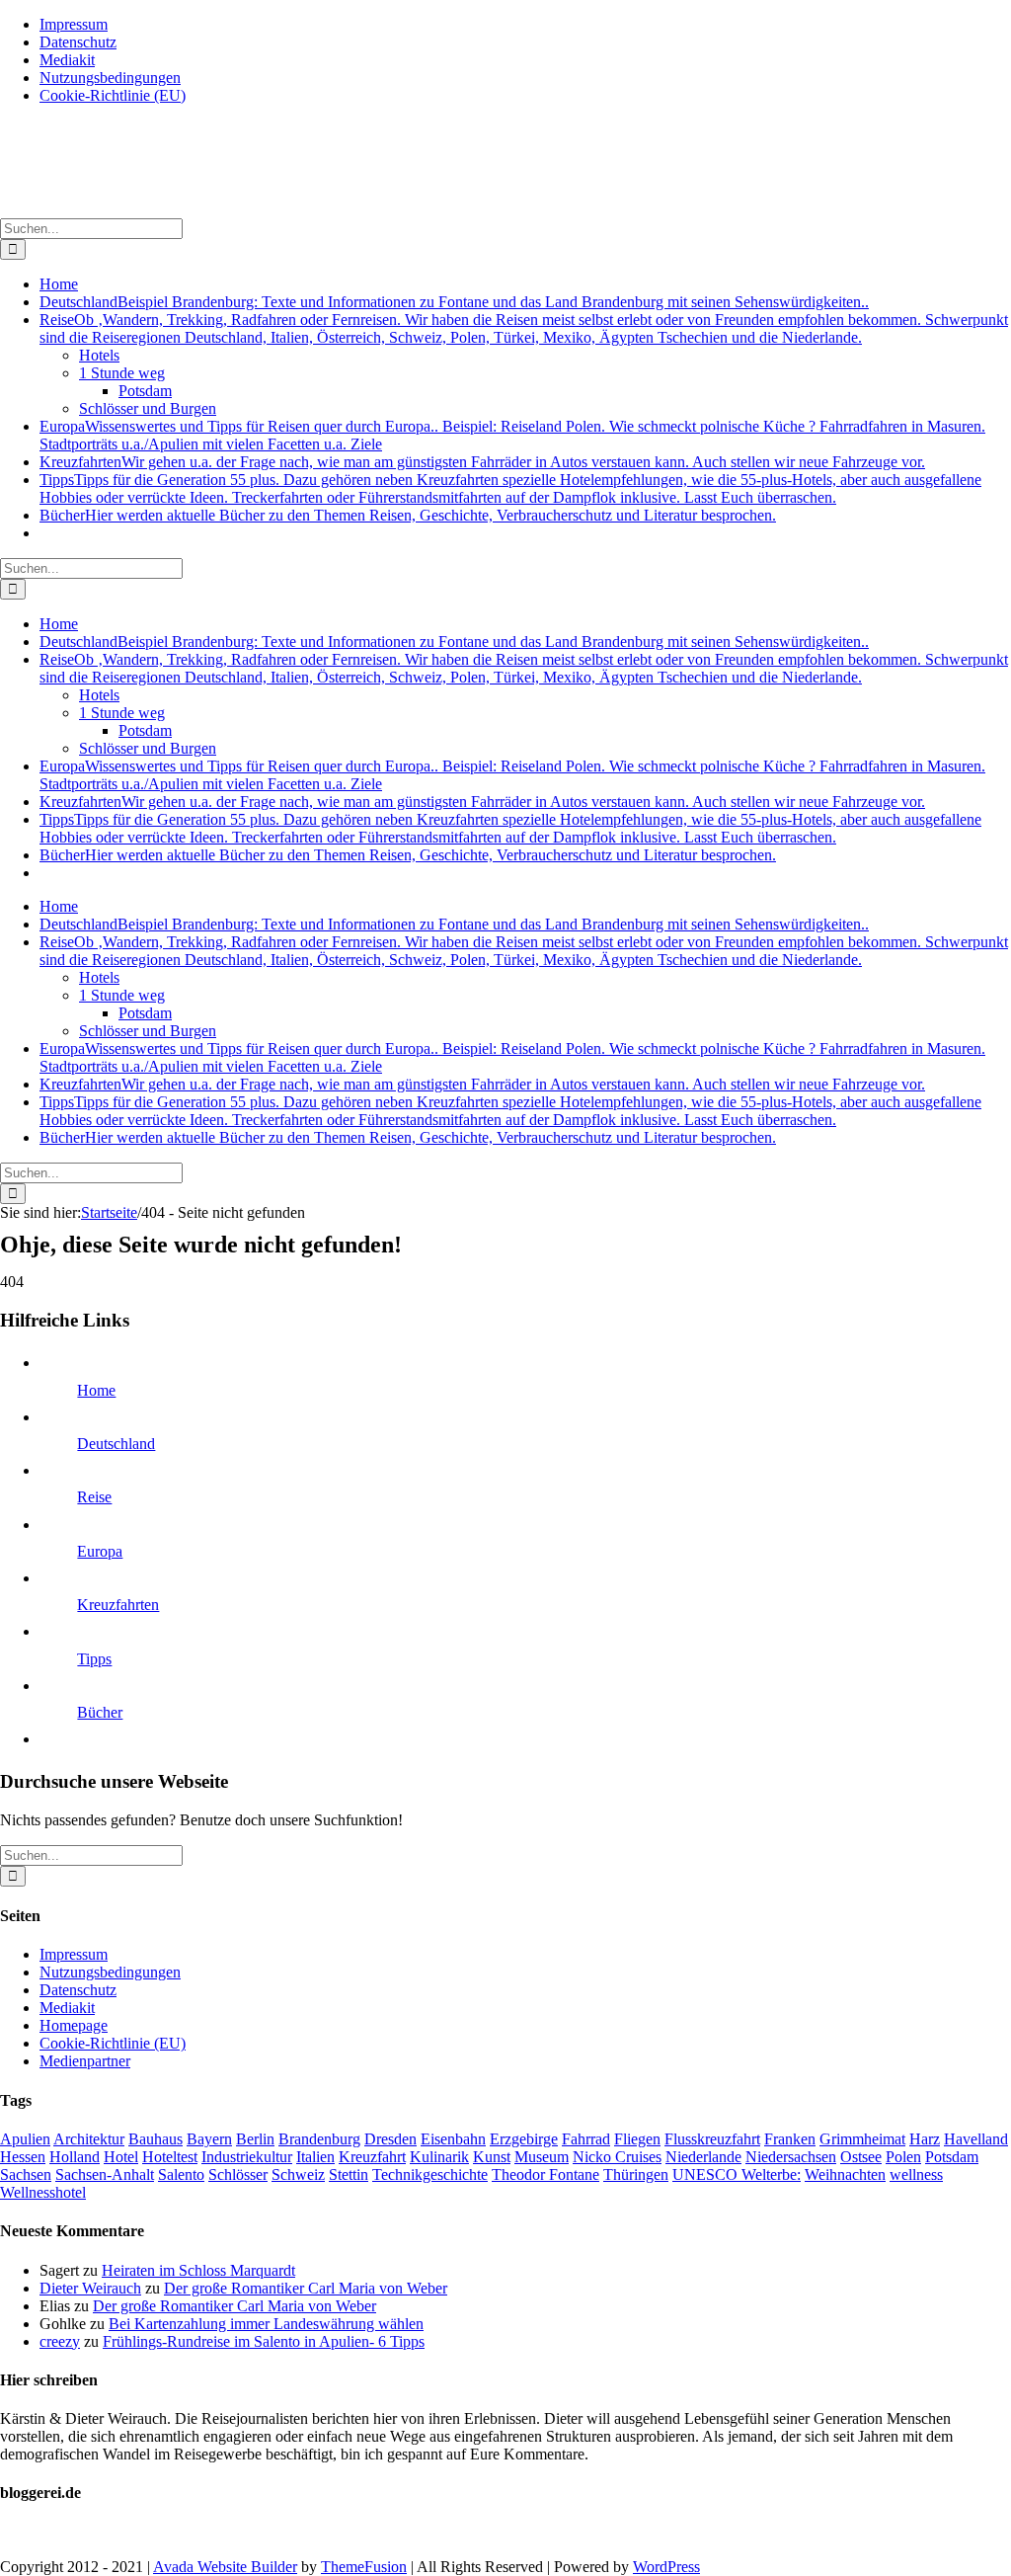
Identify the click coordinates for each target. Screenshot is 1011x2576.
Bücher (100, 1712)
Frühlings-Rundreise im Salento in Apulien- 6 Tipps (264, 2341)
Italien (315, 2157)
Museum (542, 2157)
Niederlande (703, 2157)
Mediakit (67, 2008)
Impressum (74, 1954)
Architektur (89, 2139)
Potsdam (952, 2157)
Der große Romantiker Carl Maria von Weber (306, 2288)
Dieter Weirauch (90, 2288)
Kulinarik (439, 2157)
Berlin (255, 2139)
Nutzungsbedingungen (110, 1972)
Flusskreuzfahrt (712, 2139)
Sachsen (26, 2174)
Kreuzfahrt (372, 2157)
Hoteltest (170, 2157)
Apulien (25, 2139)
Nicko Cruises (617, 2157)
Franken (790, 2139)
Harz (925, 2139)
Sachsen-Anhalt (105, 2174)
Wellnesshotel (43, 2192)
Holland (75, 2157)
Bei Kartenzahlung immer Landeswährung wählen (266, 2324)
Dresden (390, 2139)
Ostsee (861, 2157)
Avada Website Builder (225, 2567)
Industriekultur (247, 2157)
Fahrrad (586, 2139)
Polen (903, 2157)
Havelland (976, 2139)
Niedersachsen (791, 2157)
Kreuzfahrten (118, 1605)
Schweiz (298, 2174)
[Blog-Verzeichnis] (39, 2533)
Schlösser (238, 2174)
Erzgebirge (524, 2139)
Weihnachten (845, 2174)
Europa (100, 1551)
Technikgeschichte (430, 2174)
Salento (181, 2174)
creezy (60, 2341)
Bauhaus (156, 2139)
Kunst (492, 2157)
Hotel (121, 2157)
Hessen (23, 2157)
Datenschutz (78, 1990)
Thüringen (636, 2174)
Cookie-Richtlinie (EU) (113, 2043)
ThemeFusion (364, 2567)
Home (96, 1390)
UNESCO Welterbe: (737, 2174)
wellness (916, 2174)
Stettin (349, 2174)
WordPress (666, 2567)
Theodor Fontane (545, 2174)
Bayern (209, 2139)
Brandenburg (319, 2139)
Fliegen (637, 2139)
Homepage (74, 2025)
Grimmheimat (862, 2139)
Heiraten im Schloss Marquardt (198, 2270)
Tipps (94, 1659)
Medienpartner (85, 2061)
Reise (94, 1497)
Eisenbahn (453, 2139)
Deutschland (116, 1444)
